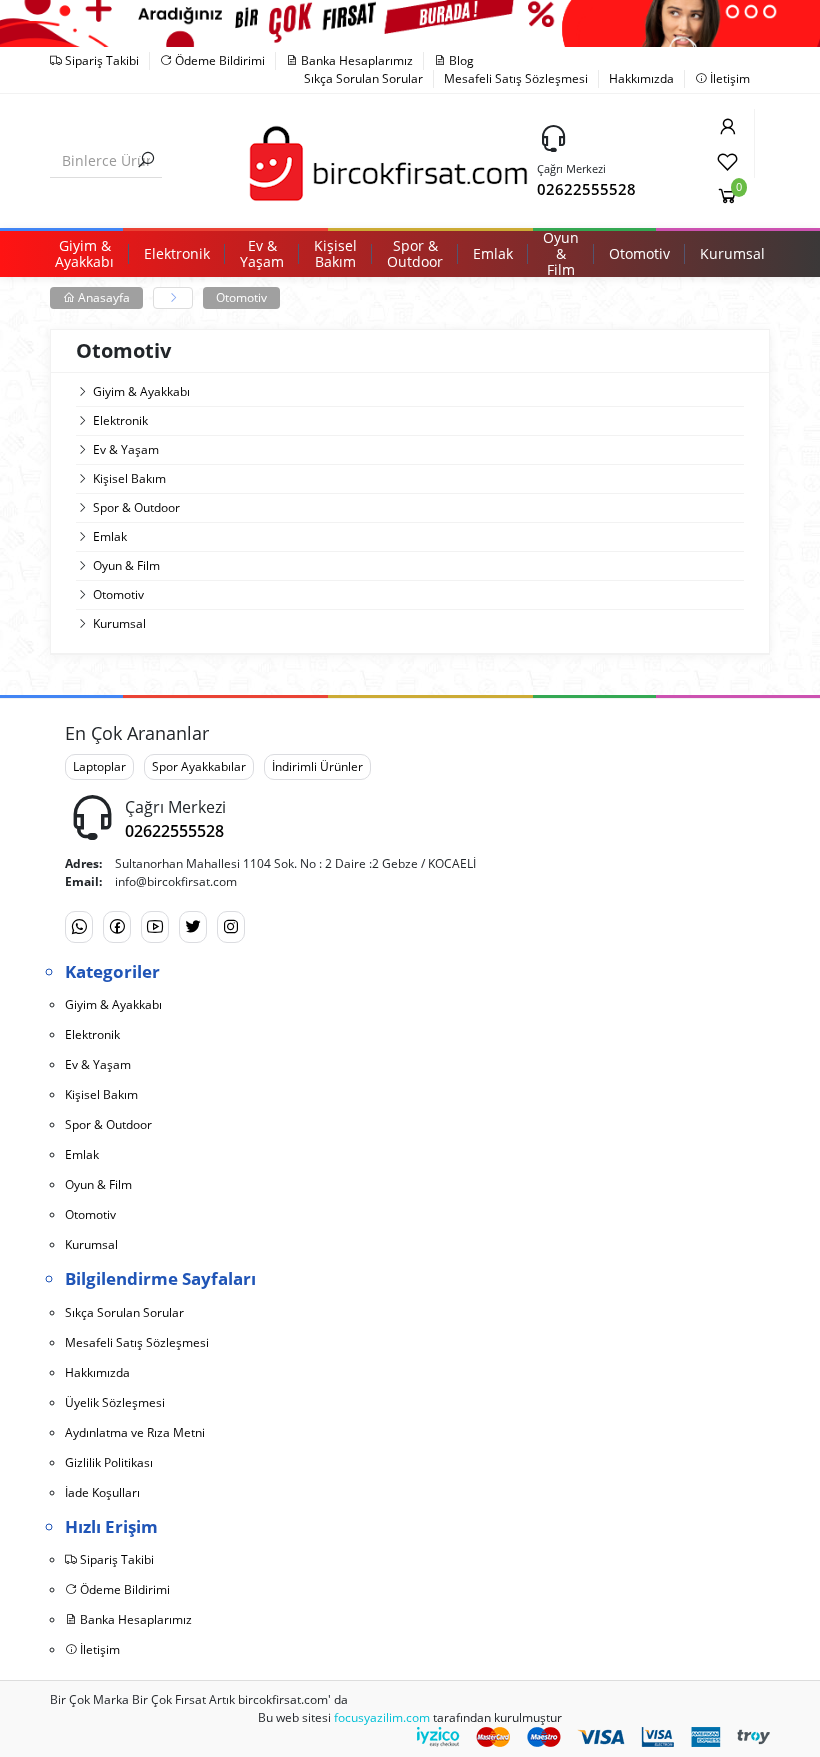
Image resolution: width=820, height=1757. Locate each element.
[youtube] (155, 927)
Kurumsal (119, 623)
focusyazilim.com (382, 1717)
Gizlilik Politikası (109, 1462)
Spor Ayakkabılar (199, 766)
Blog (460, 60)
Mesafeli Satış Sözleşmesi (516, 78)
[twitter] (193, 927)
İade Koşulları (102, 1492)
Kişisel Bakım (129, 478)
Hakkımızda (641, 78)
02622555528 (586, 189)
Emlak (110, 536)
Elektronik (120, 420)
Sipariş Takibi (100, 60)
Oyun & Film (126, 565)
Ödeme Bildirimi (218, 60)
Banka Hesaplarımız (355, 60)
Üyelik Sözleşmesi (115, 1402)
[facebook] (117, 927)
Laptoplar (99, 766)
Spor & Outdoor (136, 507)
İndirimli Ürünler (317, 766)
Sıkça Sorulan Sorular (363, 78)
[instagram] (231, 927)
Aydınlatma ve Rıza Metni (135, 1432)
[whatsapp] (79, 927)
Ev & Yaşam (126, 449)
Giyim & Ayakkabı (141, 391)
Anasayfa (102, 297)
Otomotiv (241, 297)
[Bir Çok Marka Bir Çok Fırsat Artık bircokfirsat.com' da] (387, 159)
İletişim (728, 78)
